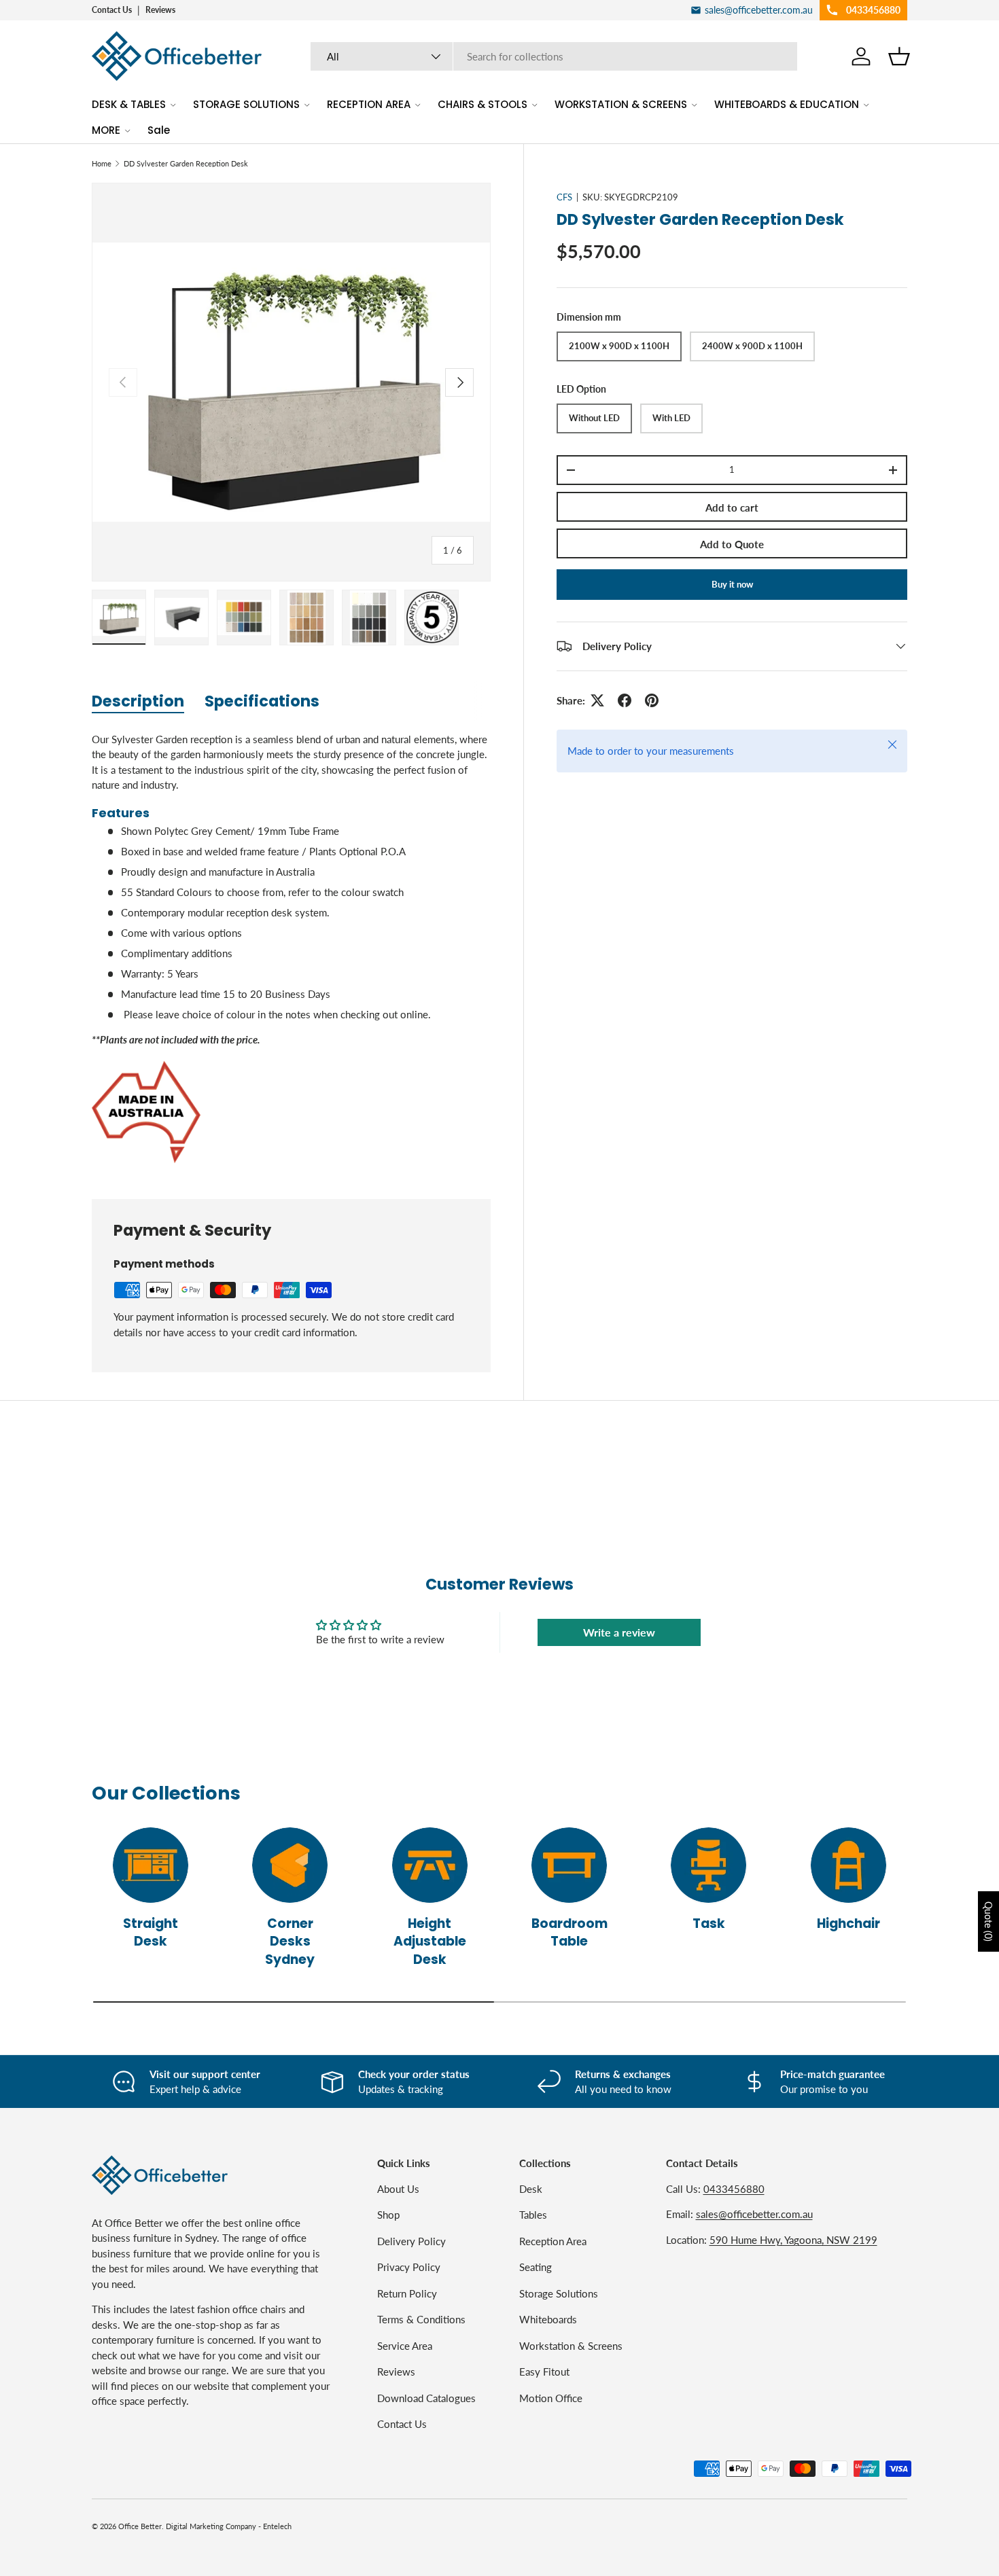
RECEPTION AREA (369, 104)
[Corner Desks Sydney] (290, 1865)
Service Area (405, 2346)
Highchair (848, 1924)
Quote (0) (988, 1921)
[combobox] (554, 56)
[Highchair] (848, 1865)
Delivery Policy (411, 2241)
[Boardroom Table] (569, 1865)
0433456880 (734, 2189)
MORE (106, 130)
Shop (388, 2215)
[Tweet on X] (597, 700)
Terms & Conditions (421, 2319)
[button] (899, 56)
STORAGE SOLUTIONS (246, 104)
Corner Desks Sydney (290, 1942)
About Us (398, 2189)
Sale (159, 130)
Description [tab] (138, 701)
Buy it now (732, 584)
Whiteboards (548, 2319)
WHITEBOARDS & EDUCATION (787, 104)
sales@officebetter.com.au (754, 2214)
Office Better (140, 2526)
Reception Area (553, 2241)
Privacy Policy (409, 2267)
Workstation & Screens (571, 2346)
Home (102, 163)
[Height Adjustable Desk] (430, 1865)
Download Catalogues (426, 2398)
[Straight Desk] (151, 1865)
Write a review (619, 1632)
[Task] (708, 1865)
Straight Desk (151, 1933)
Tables (533, 2215)
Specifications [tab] (262, 701)
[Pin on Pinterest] (652, 700)
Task (709, 1924)
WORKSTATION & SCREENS (621, 104)
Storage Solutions (559, 2293)
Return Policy (407, 2293)
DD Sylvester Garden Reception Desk (186, 163)
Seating (536, 2267)
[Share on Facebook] (625, 700)
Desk (531, 2189)
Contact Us (112, 10)
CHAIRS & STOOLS (483, 104)
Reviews (160, 10)
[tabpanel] (291, 949)
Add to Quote (732, 544)
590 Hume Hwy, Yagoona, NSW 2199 (793, 2240)
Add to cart (732, 507)
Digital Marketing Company (211, 2526)
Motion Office (551, 2398)
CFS (564, 197)
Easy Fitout (544, 2372)
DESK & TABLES (129, 104)
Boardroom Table (569, 1933)
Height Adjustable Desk (430, 1942)
